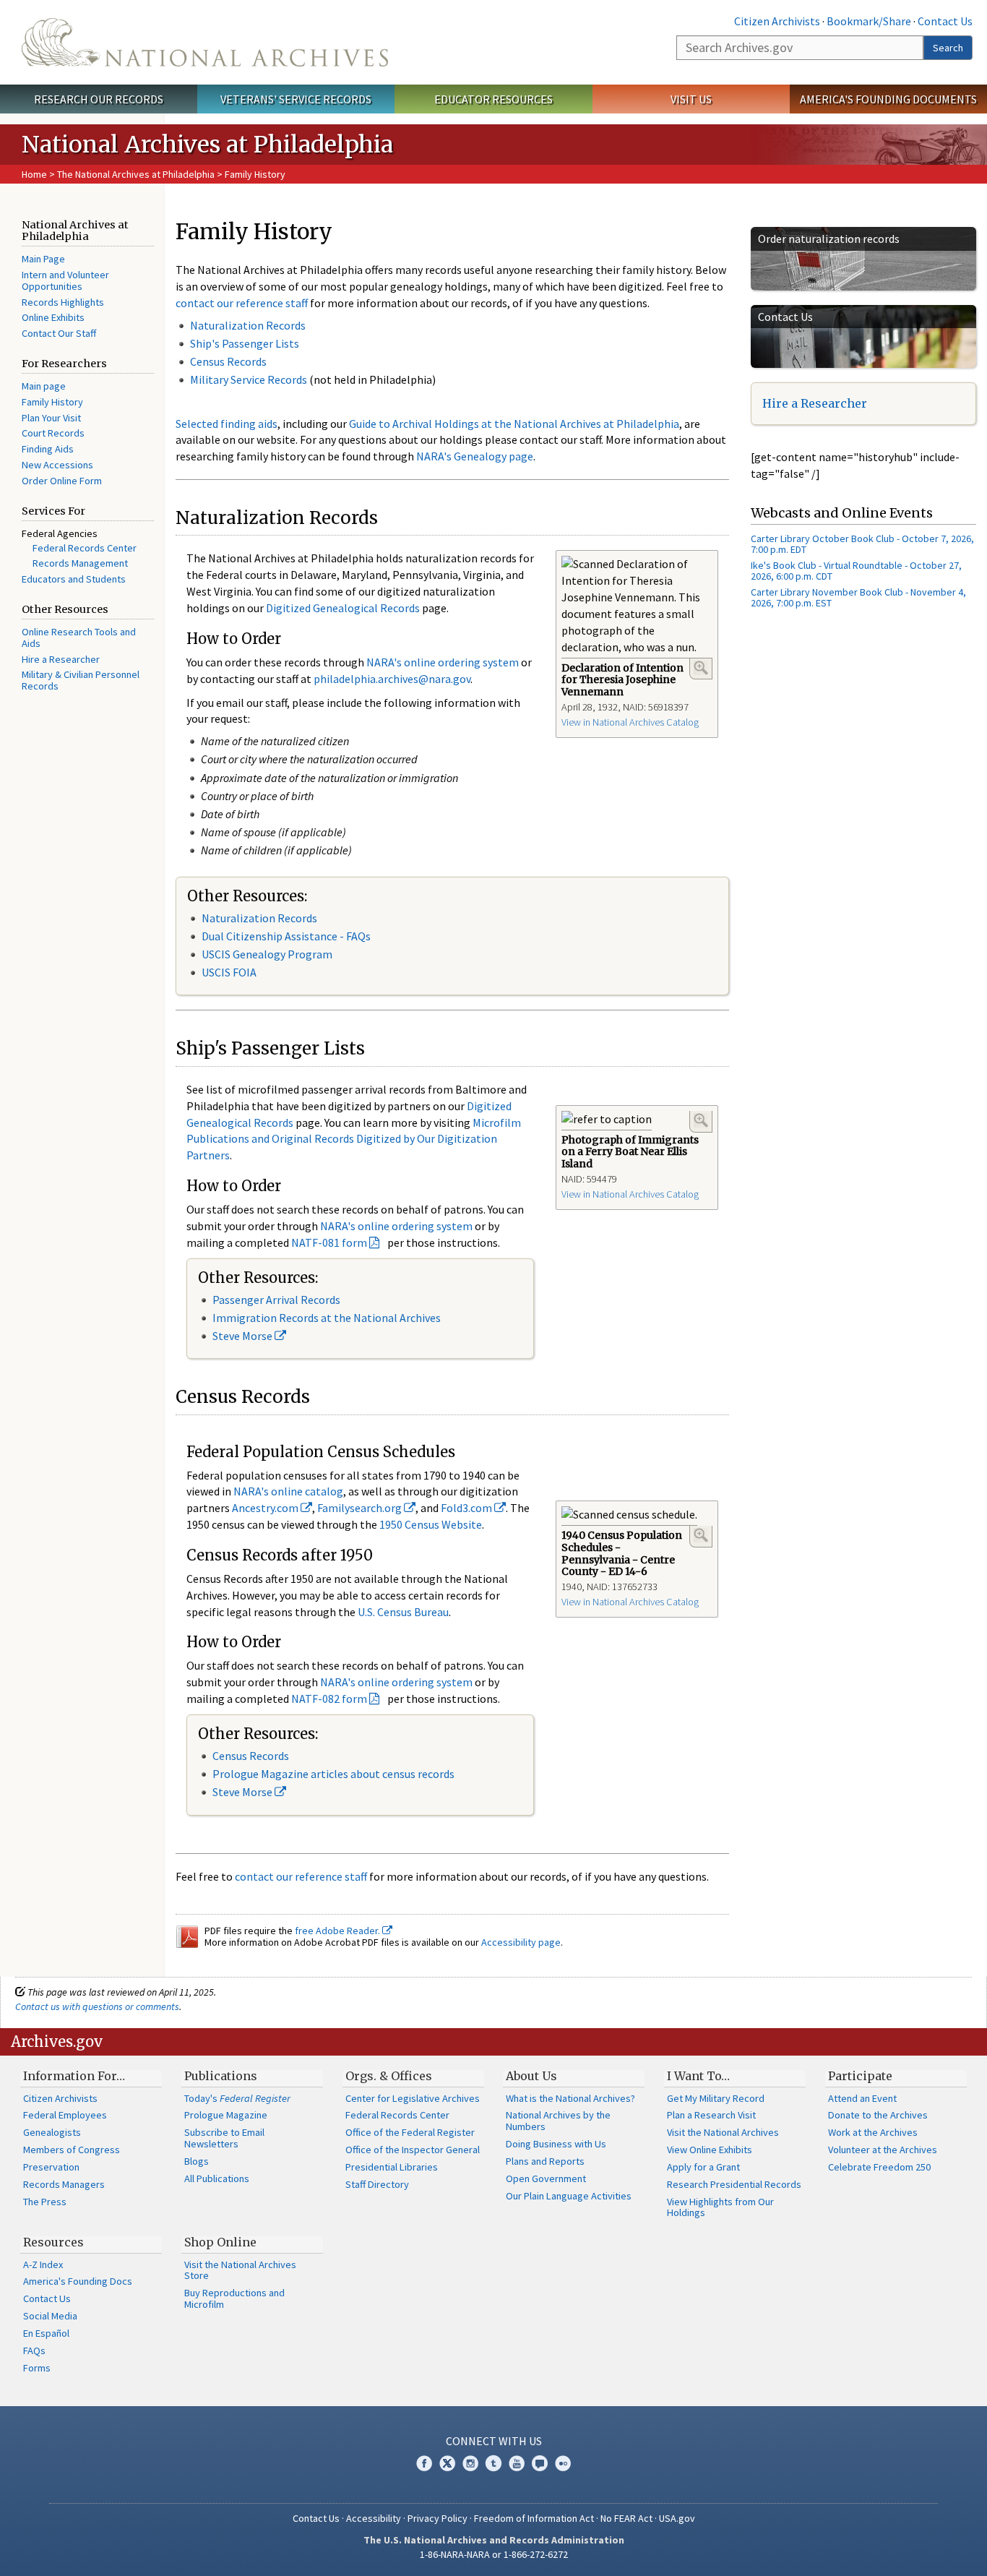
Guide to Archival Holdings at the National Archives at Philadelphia (514, 424)
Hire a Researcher (61, 659)
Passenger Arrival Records (276, 1300)
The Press (45, 2202)
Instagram (470, 2463)
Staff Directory (377, 2184)
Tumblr (493, 2463)
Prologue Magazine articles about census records (333, 1774)
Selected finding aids (227, 424)
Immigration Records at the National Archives (327, 1318)
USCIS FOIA (229, 972)
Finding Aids (48, 449)
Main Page (43, 259)
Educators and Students (74, 579)
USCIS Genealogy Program (267, 954)
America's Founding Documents (888, 99)
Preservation (51, 2167)
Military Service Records (249, 379)
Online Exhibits (53, 317)
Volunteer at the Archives (883, 2150)
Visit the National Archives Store (240, 2270)
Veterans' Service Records (296, 99)
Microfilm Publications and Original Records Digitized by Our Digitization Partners (354, 1139)
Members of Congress (72, 2150)
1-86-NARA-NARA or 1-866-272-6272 (494, 2554)
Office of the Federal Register (410, 2132)
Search (948, 48)
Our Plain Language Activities (569, 2196)
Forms (37, 2368)
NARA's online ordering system (443, 662)
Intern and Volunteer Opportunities (65, 280)
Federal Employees (65, 2115)
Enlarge (701, 668)
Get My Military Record (716, 2098)
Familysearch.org (361, 1508)
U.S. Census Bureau (403, 1612)
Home (34, 174)
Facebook (424, 2463)
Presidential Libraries (392, 2167)
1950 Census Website (431, 1524)
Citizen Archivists (777, 21)
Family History (52, 402)
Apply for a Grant (703, 2167)
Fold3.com (467, 1508)
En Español (46, 2333)
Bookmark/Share (869, 21)
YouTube (517, 2463)
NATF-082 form (329, 1699)
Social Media (50, 2316)
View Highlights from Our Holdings (720, 2207)
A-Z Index (43, 2264)
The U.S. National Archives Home (205, 42)
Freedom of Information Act (534, 2518)
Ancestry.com (266, 1508)
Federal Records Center (85, 548)
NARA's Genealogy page (475, 456)
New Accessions (57, 465)
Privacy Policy (438, 2518)
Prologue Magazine (226, 2115)
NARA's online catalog (288, 1491)
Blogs (197, 2161)
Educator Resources (493, 99)
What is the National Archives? (570, 2098)
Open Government (546, 2178)
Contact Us (945, 21)
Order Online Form (62, 481)
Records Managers (64, 2184)
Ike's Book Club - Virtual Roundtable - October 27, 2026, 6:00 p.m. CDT (856, 571)
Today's (237, 2098)
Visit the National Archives (723, 2132)
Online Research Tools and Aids (79, 637)
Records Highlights (63, 302)
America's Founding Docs (78, 2281)
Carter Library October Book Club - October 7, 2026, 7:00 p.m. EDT (862, 544)
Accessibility (374, 2518)
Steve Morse (243, 1336)
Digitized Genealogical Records (343, 608)
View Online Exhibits (710, 2150)
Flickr (563, 2463)
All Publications (217, 2178)
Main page (44, 386)
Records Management (80, 563)
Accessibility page (521, 1942)
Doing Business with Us (556, 2144)
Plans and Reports (545, 2161)
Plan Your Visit (51, 418)
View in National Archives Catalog (630, 722)
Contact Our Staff (59, 333)
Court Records (53, 433)
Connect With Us (494, 2441)
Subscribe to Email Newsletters (224, 2138)
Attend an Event (862, 2098)
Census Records (228, 361)
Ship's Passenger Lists (245, 343)
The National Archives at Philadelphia (136, 174)
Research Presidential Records (734, 2184)
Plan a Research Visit (711, 2115)
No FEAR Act (626, 2518)
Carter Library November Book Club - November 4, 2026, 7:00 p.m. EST (858, 597)
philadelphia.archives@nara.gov (392, 679)
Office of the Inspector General (413, 2150)
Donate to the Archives (878, 2115)
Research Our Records (99, 99)
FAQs (34, 2350)
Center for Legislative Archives (413, 2098)
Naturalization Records (248, 325)
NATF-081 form (329, 1242)
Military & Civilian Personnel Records (81, 680)
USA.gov (677, 2518)
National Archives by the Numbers (558, 2121)
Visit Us (691, 99)
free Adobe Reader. (339, 1931)
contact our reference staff (242, 303)
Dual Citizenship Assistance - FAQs (286, 936)
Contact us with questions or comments (97, 2006)
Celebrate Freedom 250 (879, 2167)
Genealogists (52, 2132)
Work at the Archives (873, 2132)
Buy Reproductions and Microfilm (234, 2298)
